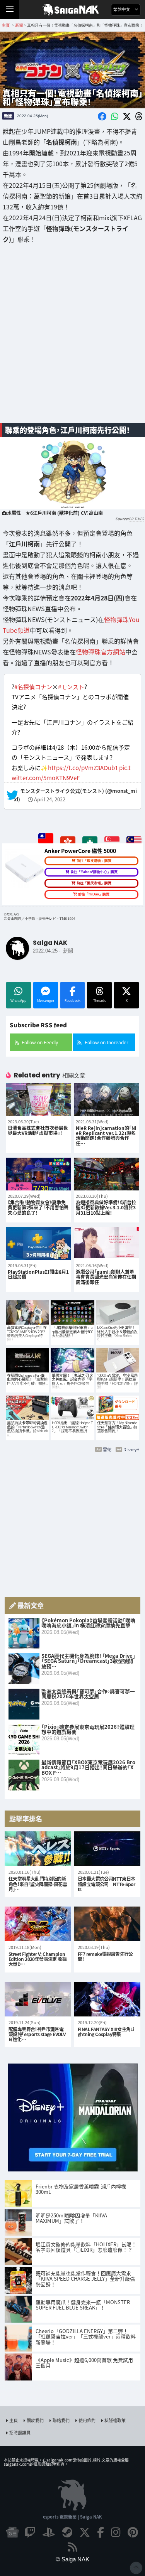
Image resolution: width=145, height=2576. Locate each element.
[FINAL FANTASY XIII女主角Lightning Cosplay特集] (107, 1999)
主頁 (14, 2420)
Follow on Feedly (40, 1042)
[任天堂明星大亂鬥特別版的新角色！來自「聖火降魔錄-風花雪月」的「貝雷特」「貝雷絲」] (38, 1849)
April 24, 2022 (50, 800)
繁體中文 (122, 9)
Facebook (72, 1001)
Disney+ (131, 1449)
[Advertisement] (72, 339)
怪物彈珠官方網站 (101, 652)
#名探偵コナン (33, 687)
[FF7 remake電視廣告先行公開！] (107, 1924)
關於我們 (35, 2420)
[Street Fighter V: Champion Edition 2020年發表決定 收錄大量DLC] (38, 1924)
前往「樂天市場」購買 (94, 883)
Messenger (46, 1001)
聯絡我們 (61, 2420)
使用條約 (87, 2420)
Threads (100, 1001)
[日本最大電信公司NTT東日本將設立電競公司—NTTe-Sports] (107, 1849)
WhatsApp (19, 1001)
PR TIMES (136, 519)
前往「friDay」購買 (94, 894)
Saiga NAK (72, 10)
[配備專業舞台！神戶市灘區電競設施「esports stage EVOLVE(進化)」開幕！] (38, 1999)
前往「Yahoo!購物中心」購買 (94, 872)
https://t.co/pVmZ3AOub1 (83, 767)
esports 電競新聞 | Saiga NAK (72, 2517)
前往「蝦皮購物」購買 (94, 861)
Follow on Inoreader (107, 1042)
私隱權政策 (115, 2420)
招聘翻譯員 (20, 2433)
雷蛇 (107, 1449)
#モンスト (71, 687)
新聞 (8, 116)
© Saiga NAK (72, 2559)
